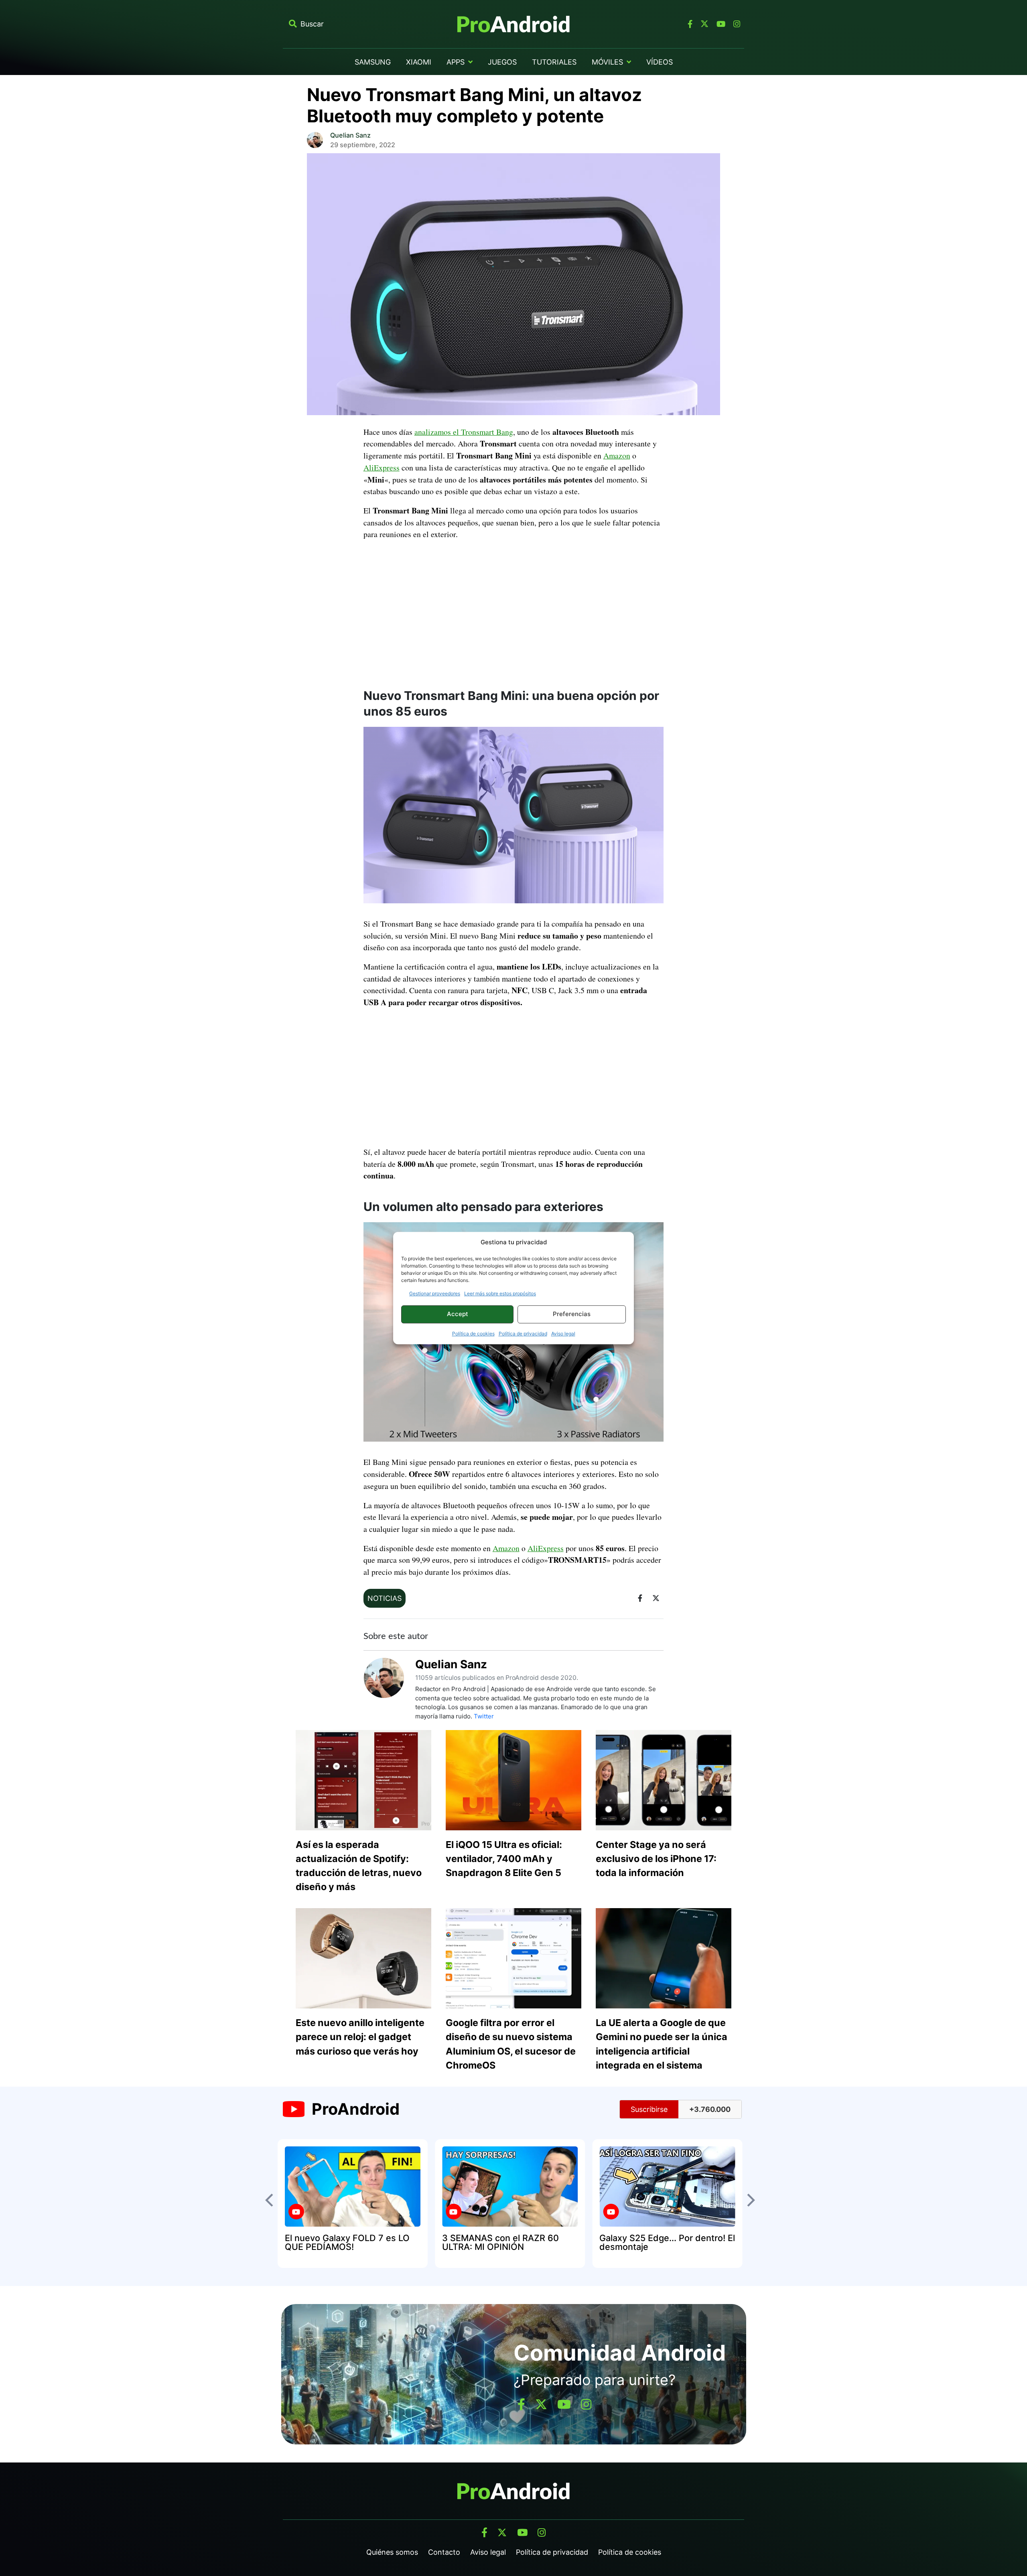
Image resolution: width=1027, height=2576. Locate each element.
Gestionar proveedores (435, 1293)
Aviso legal (563, 1334)
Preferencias (572, 1314)
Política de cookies (473, 1334)
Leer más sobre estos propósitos (500, 1293)
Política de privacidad (523, 1334)
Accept (458, 1314)
